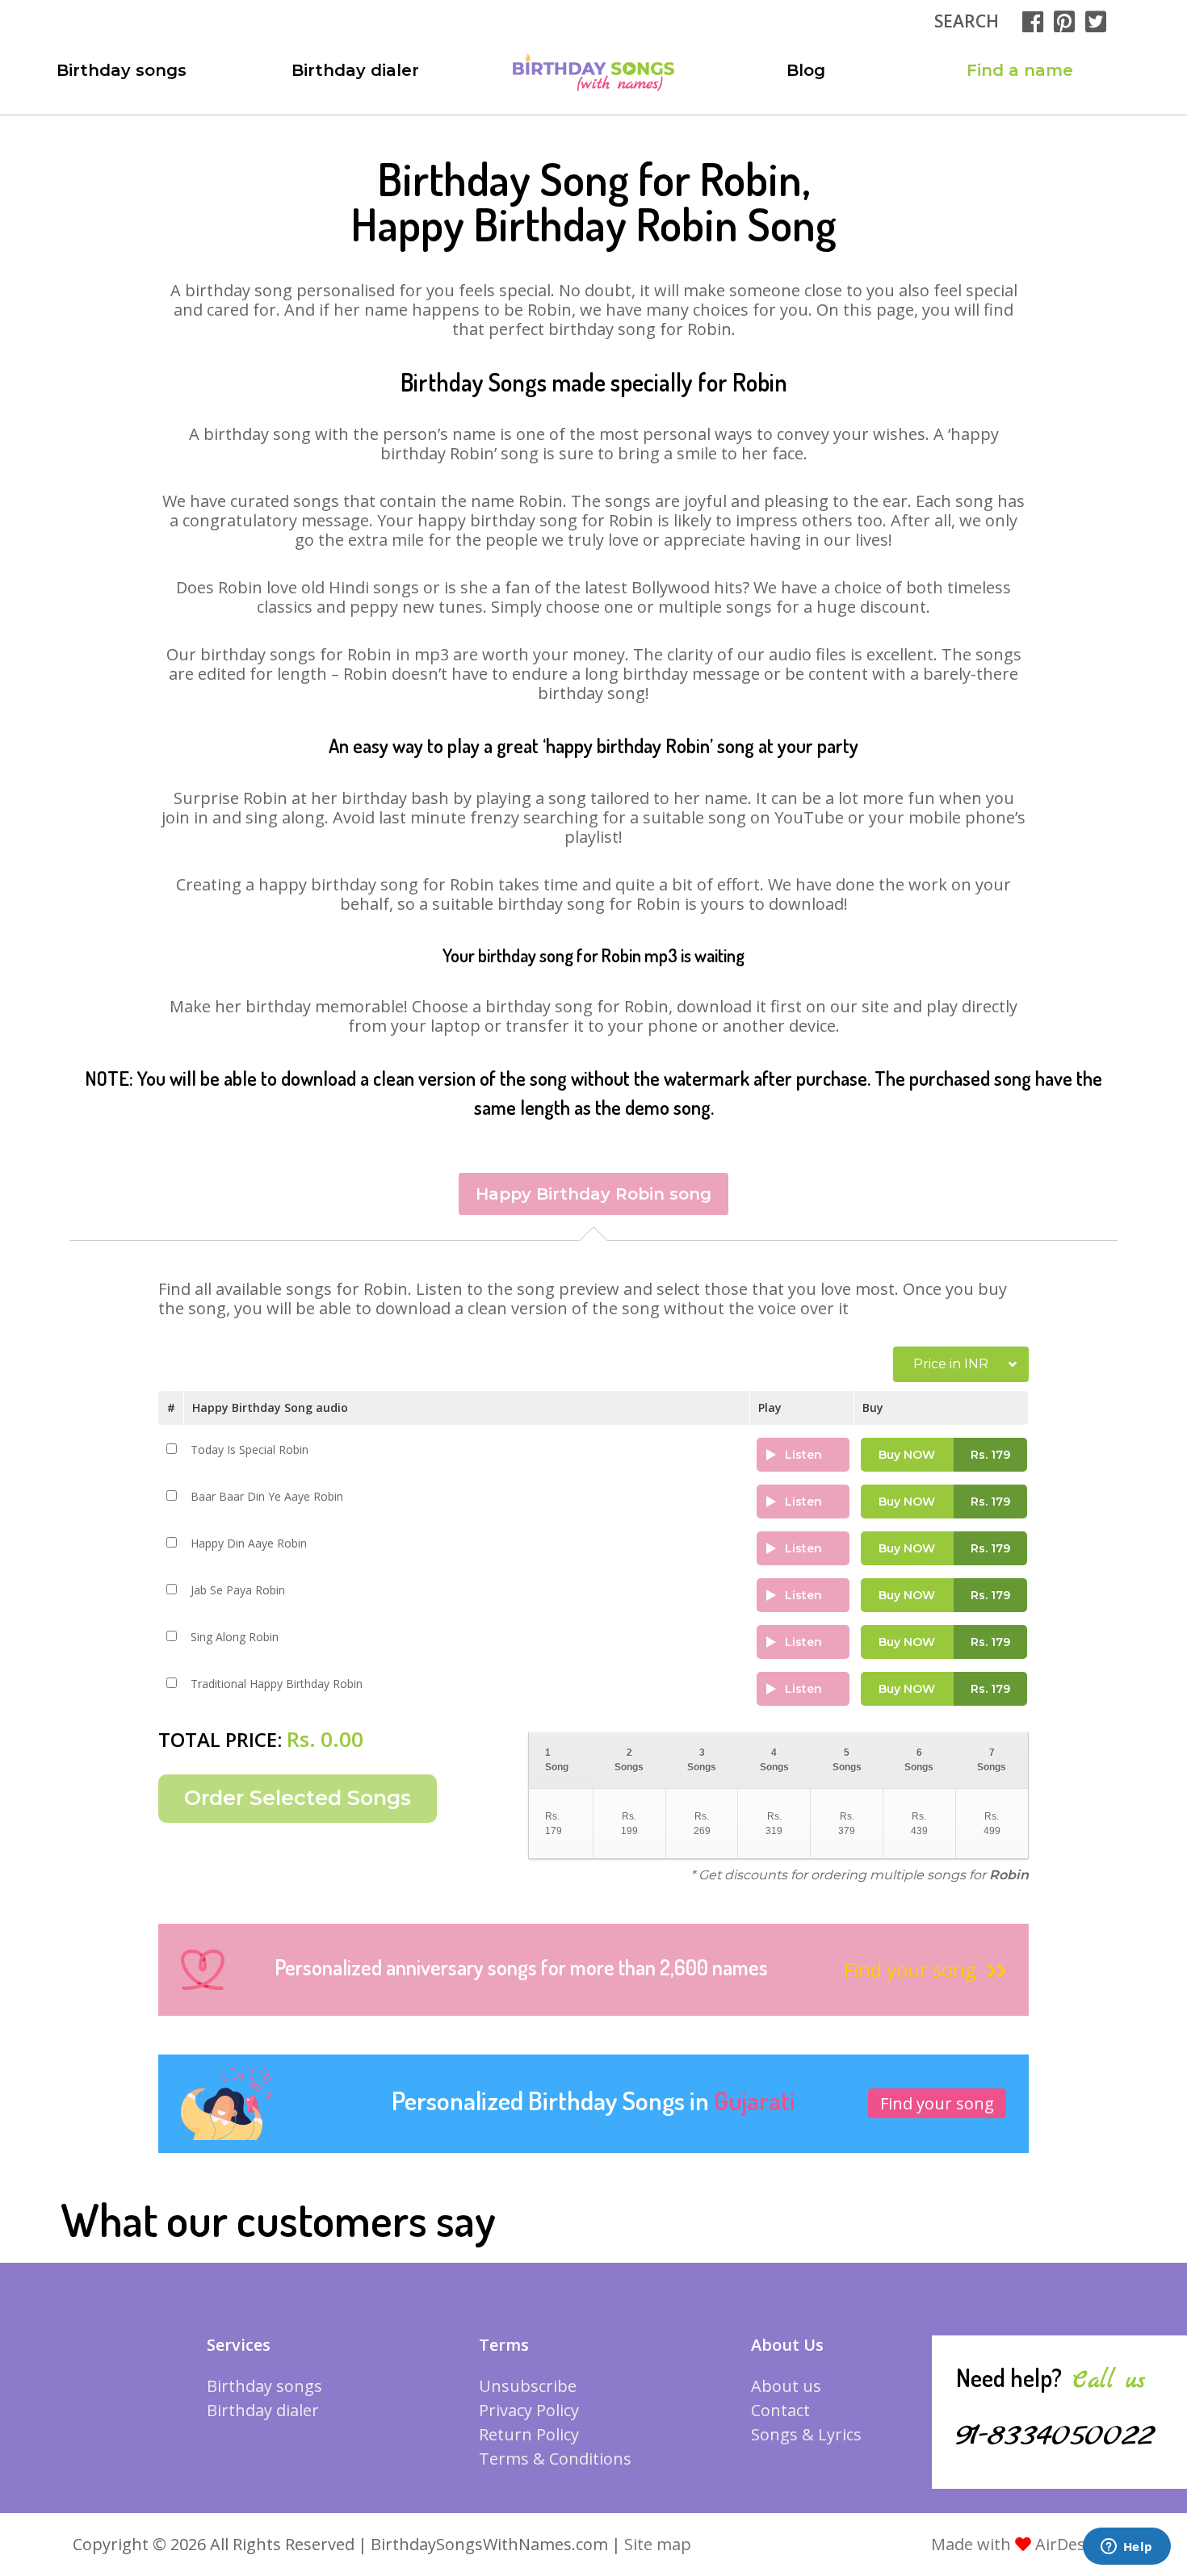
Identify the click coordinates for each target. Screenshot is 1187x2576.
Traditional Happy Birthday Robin (277, 1684)
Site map (658, 2544)
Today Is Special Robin (250, 1449)
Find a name (1020, 70)
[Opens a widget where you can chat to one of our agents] (1126, 2548)
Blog (806, 70)
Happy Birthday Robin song (593, 1194)
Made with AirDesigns (1024, 2544)
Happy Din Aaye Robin (249, 1543)
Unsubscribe (528, 2386)
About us (786, 2386)
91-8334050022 (1055, 2435)
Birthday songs (122, 70)
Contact (780, 2410)
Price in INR (951, 1364)
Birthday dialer (355, 70)
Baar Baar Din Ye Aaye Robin (267, 1496)
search (967, 21)
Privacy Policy (529, 2410)
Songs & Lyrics (806, 2434)
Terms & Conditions (555, 2459)
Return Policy (529, 2434)
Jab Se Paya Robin (238, 1590)
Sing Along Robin (235, 1637)
